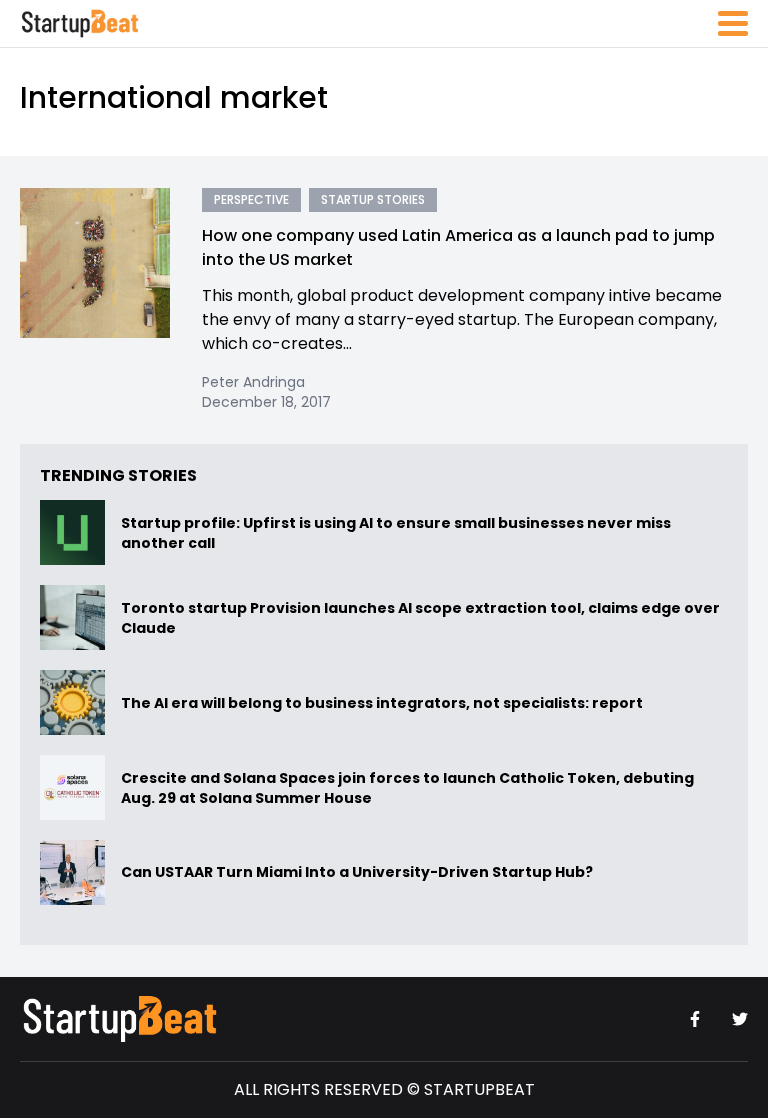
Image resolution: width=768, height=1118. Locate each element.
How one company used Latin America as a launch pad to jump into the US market (458, 247)
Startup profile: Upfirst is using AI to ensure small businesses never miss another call (396, 533)
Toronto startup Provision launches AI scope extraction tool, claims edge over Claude (420, 618)
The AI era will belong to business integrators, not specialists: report (382, 703)
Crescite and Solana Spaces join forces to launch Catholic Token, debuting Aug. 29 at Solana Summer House (407, 788)
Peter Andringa (253, 382)
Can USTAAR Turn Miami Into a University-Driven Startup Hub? (357, 873)
